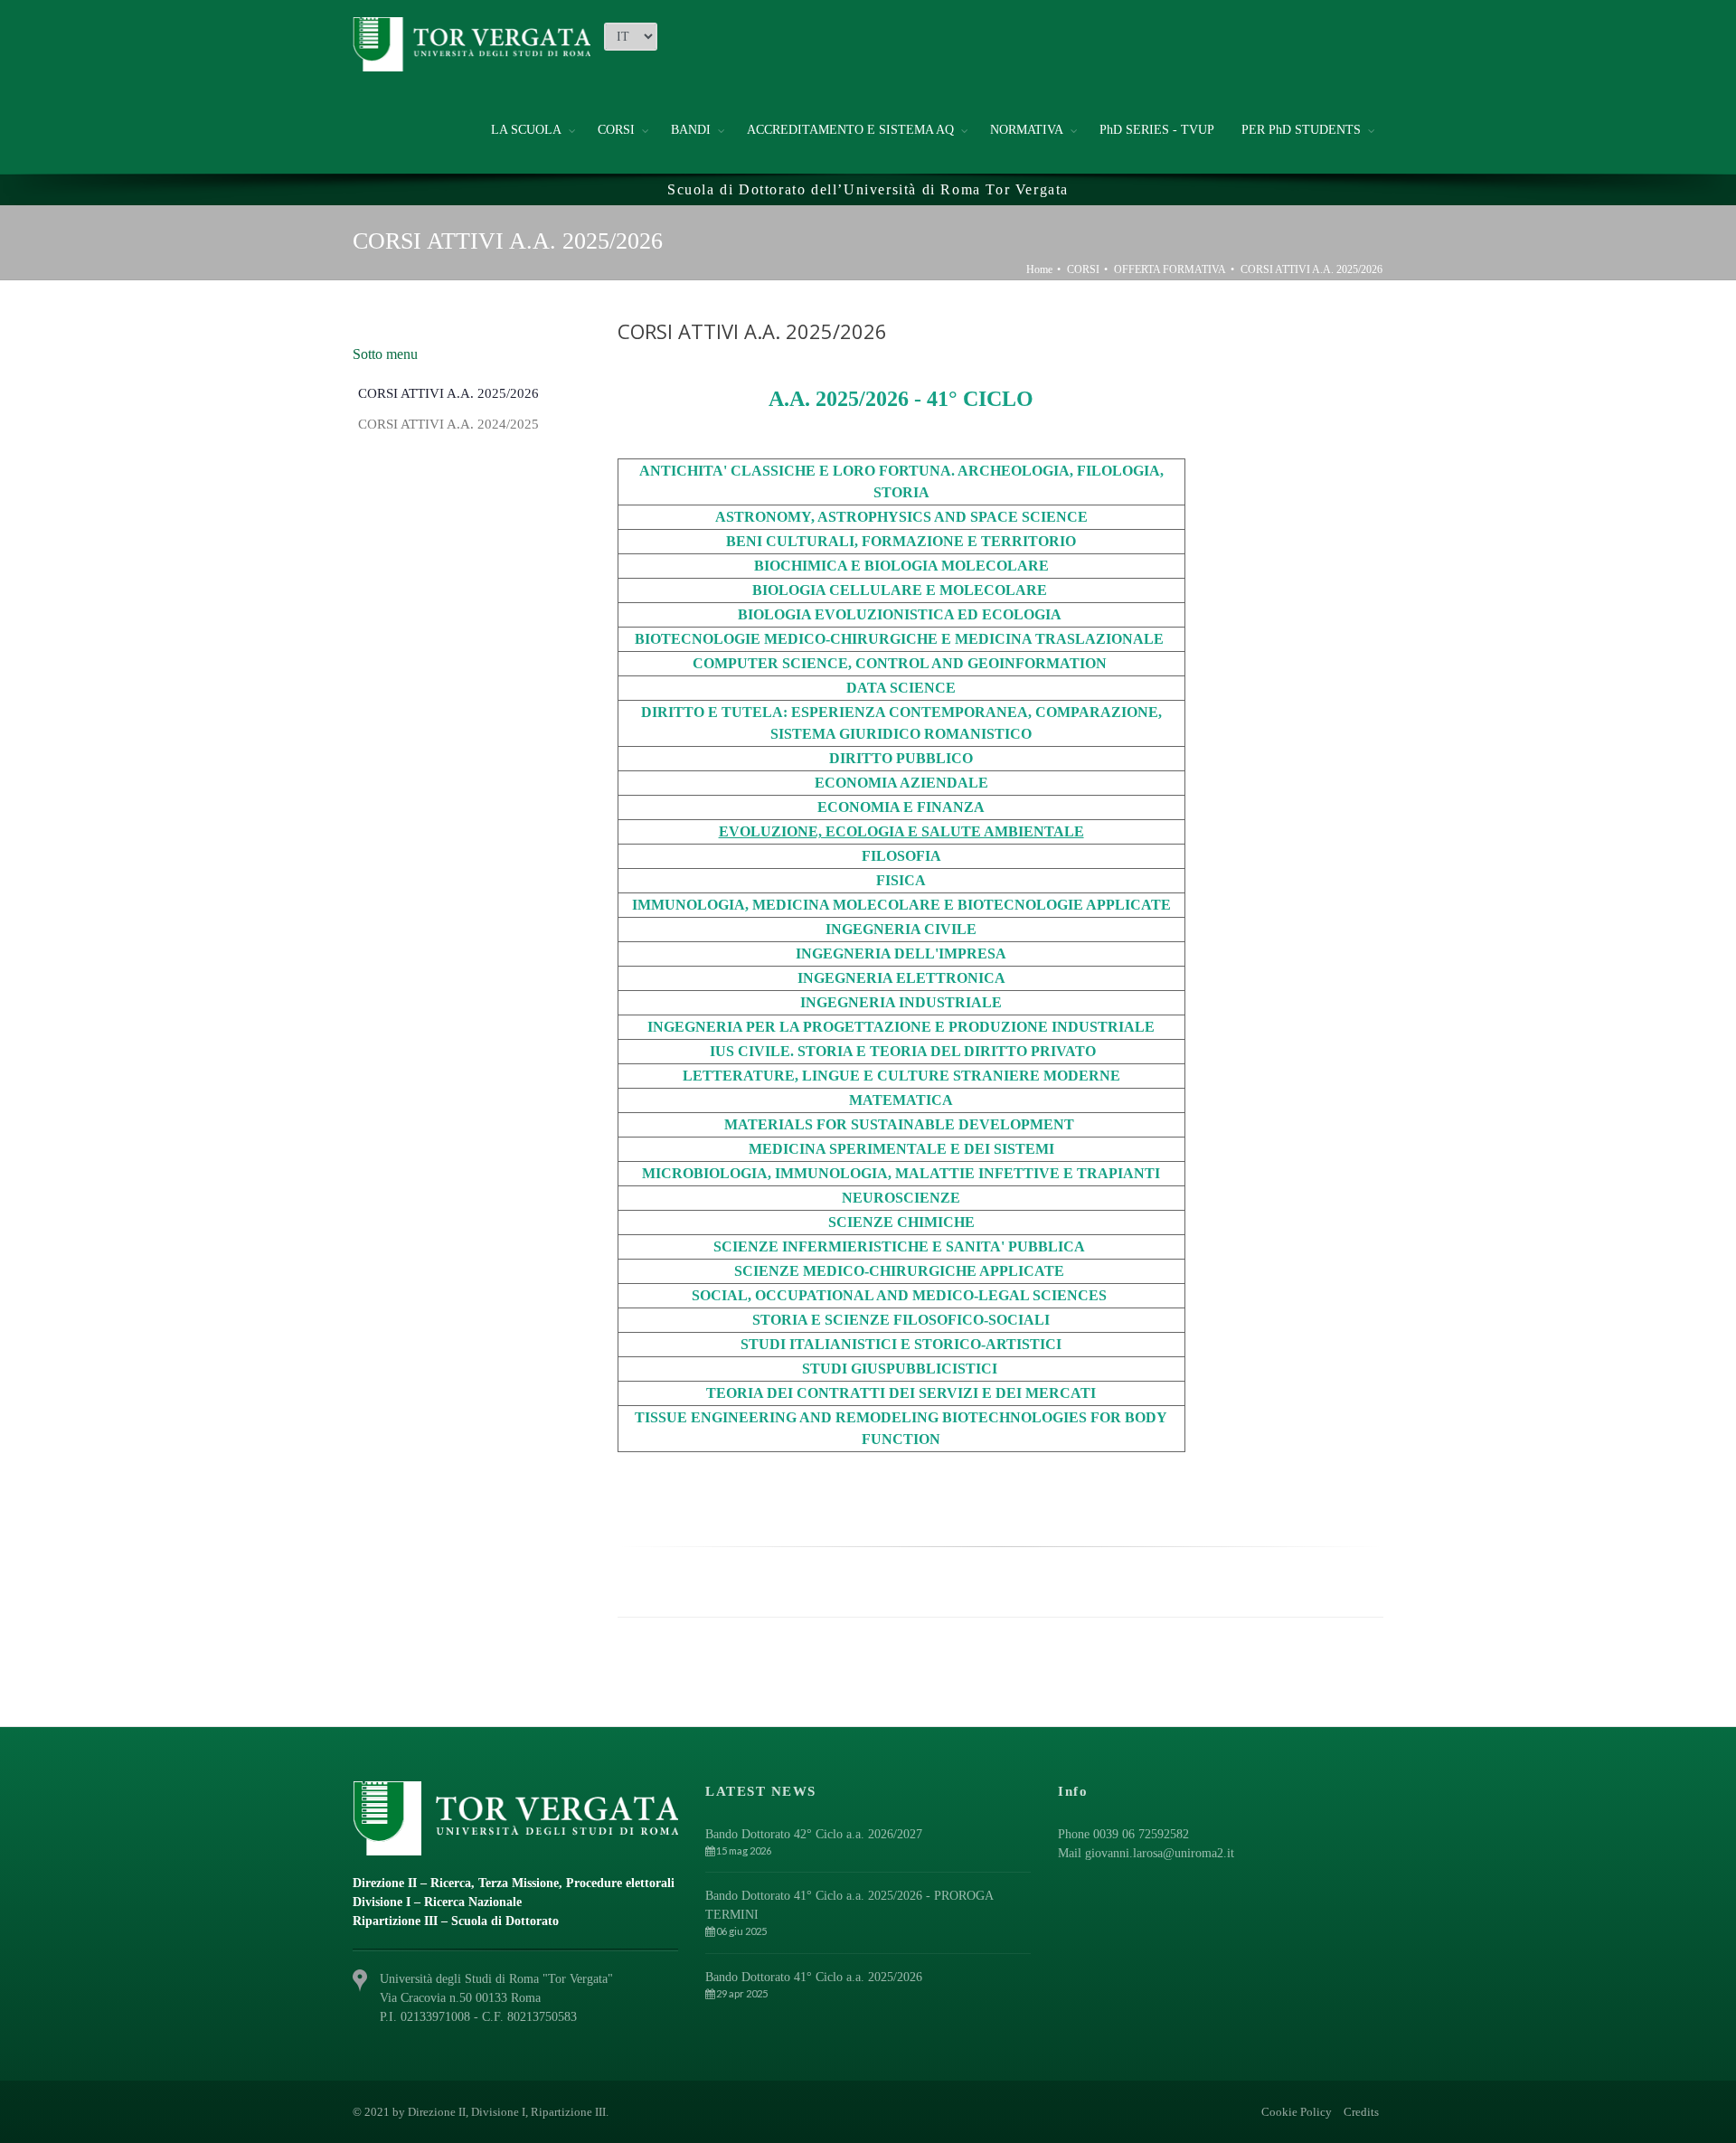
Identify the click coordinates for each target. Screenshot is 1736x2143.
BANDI (691, 130)
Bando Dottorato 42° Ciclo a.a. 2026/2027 (814, 1834)
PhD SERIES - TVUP (1157, 130)
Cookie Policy (1297, 2112)
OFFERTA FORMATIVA (1170, 269)
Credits (1361, 2112)
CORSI (616, 130)
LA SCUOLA (526, 130)
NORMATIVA (1027, 130)
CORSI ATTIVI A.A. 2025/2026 (1311, 269)
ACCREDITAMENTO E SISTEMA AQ (850, 130)
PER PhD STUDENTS (1301, 130)
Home (1039, 269)
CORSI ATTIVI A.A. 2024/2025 (448, 424)
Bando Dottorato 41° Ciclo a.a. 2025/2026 (814, 1977)
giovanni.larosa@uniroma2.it (1160, 1853)
